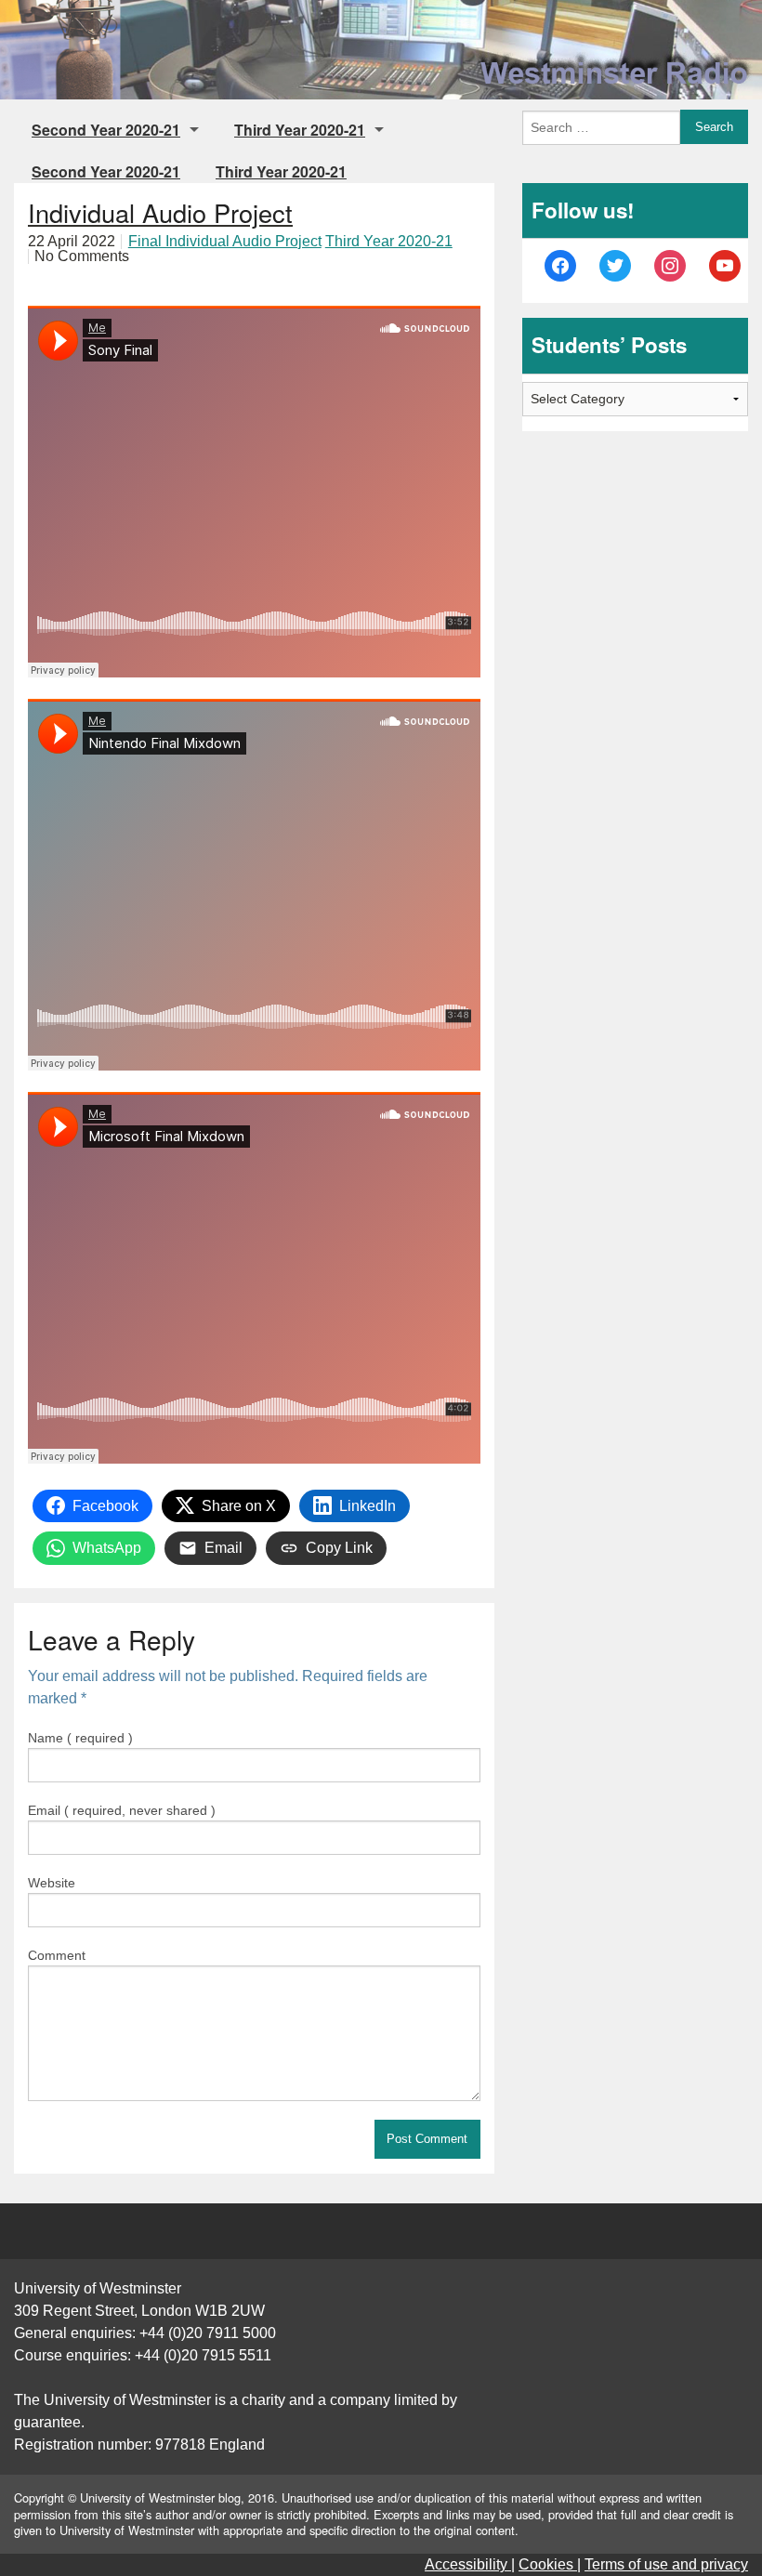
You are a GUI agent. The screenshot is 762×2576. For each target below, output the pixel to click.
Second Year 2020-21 (106, 130)
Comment (57, 1955)
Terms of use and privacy (666, 2564)
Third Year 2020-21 (300, 130)
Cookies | (550, 2564)
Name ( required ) (80, 1738)
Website (52, 1883)
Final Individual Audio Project (225, 241)
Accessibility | (470, 2564)
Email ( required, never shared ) (122, 1810)
